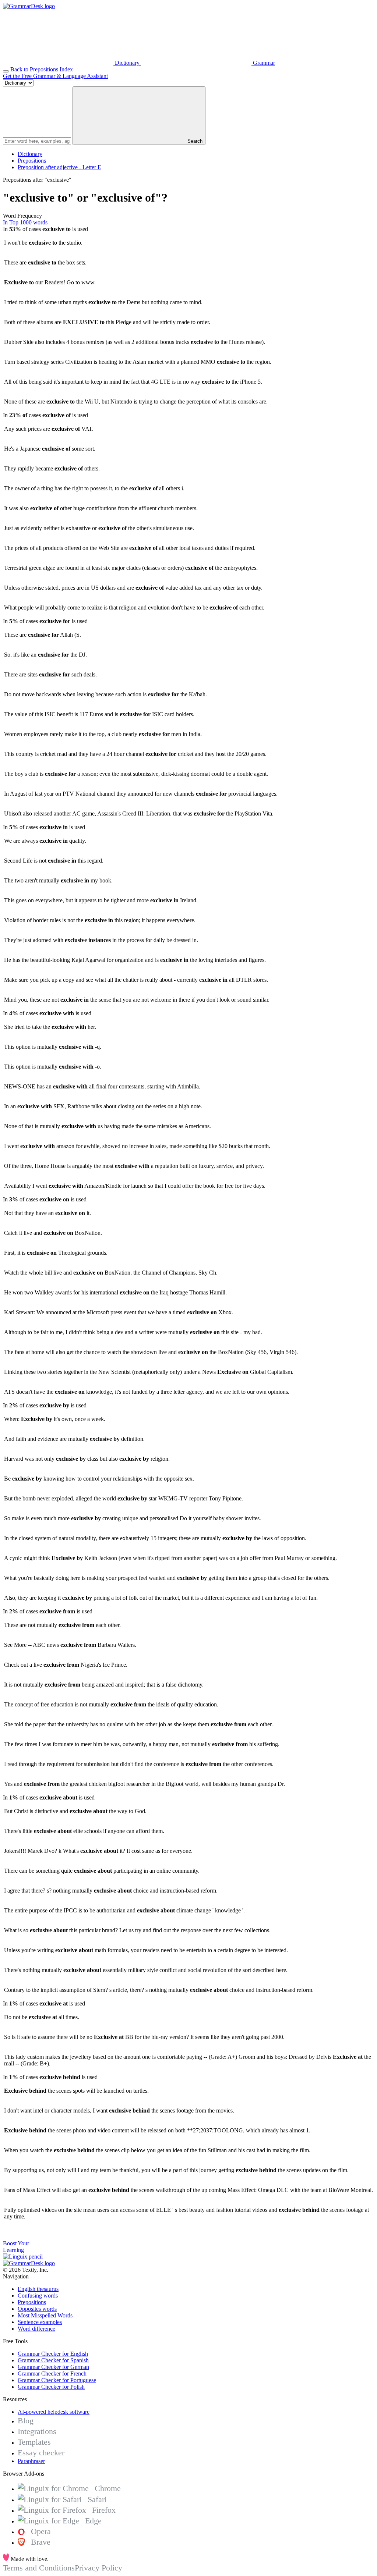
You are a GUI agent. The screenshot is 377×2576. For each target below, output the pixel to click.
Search (194, 141)
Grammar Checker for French (52, 2374)
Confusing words (38, 2296)
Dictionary (30, 154)
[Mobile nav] (6, 71)
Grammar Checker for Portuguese (57, 2380)
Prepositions (32, 161)
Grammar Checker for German (53, 2367)
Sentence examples (40, 2322)
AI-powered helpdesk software (54, 2412)
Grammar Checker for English (53, 2354)
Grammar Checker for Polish (51, 2387)
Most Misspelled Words (45, 2315)
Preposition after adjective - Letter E (59, 167)
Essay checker (41, 2453)
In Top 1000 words (25, 222)
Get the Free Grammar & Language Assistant (55, 76)
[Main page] (29, 6)
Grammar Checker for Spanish (53, 2360)
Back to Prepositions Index (42, 69)
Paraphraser (31, 2461)
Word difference (36, 2329)
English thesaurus (38, 2289)
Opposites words (37, 2309)
